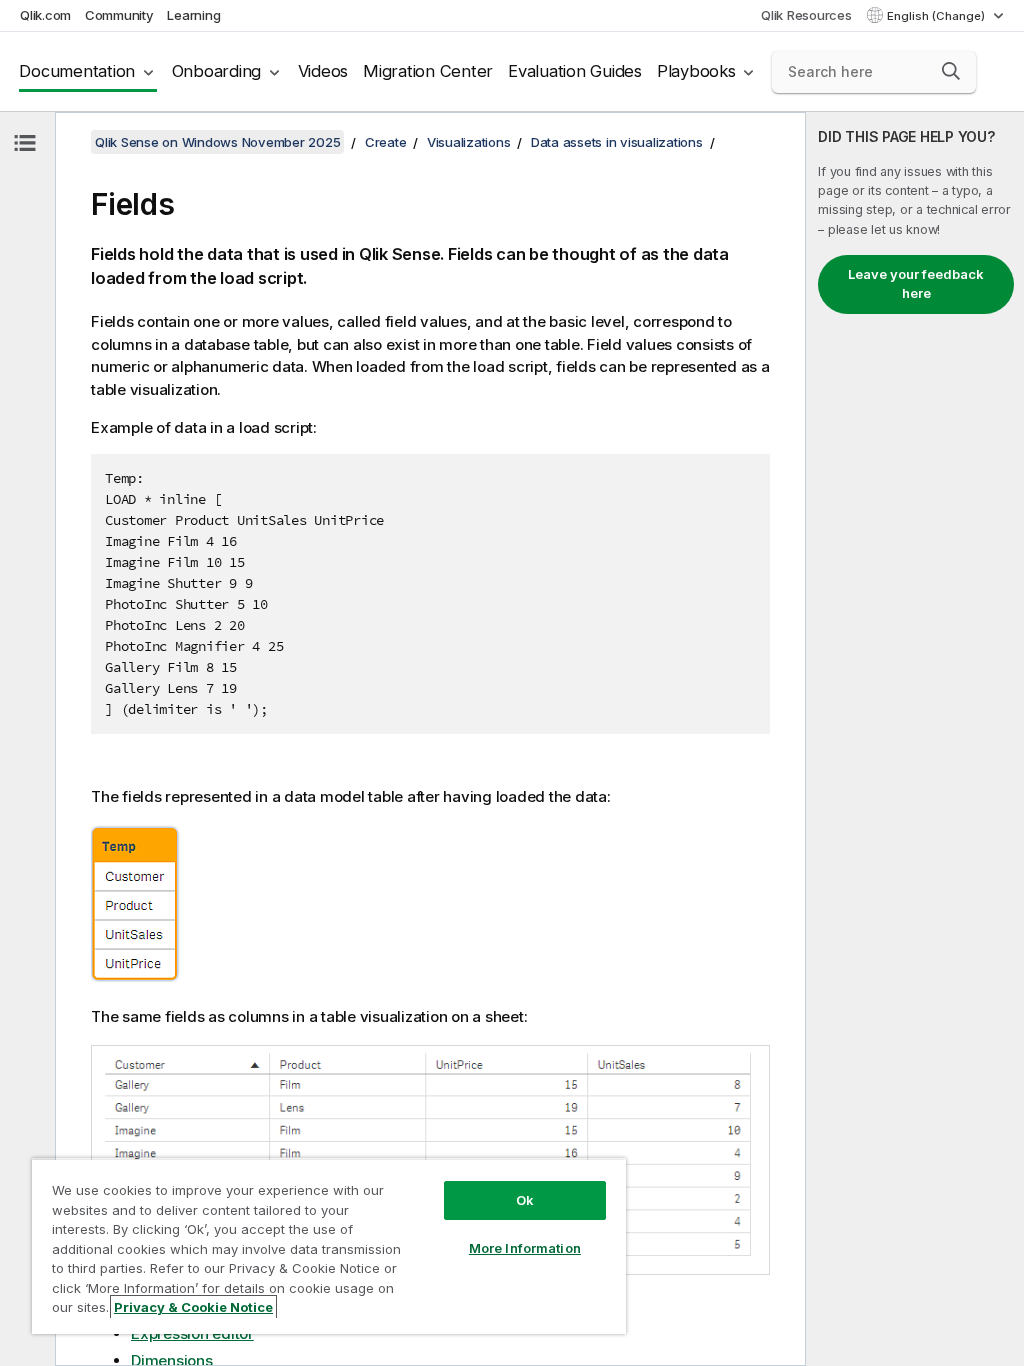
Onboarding (217, 71)
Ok (525, 1200)
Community (119, 15)
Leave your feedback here (916, 284)
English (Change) (937, 16)
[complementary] (915, 739)
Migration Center (428, 71)
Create (386, 142)
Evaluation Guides (575, 71)
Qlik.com (45, 15)
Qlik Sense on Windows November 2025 (217, 142)
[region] (329, 1246)
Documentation (77, 71)
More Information (525, 1248)
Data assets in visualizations (617, 142)
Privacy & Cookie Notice (193, 1307)
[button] (951, 71)
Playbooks (696, 71)
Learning (193, 15)
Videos (323, 71)
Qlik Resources (806, 15)
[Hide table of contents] (25, 143)
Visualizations (469, 142)
